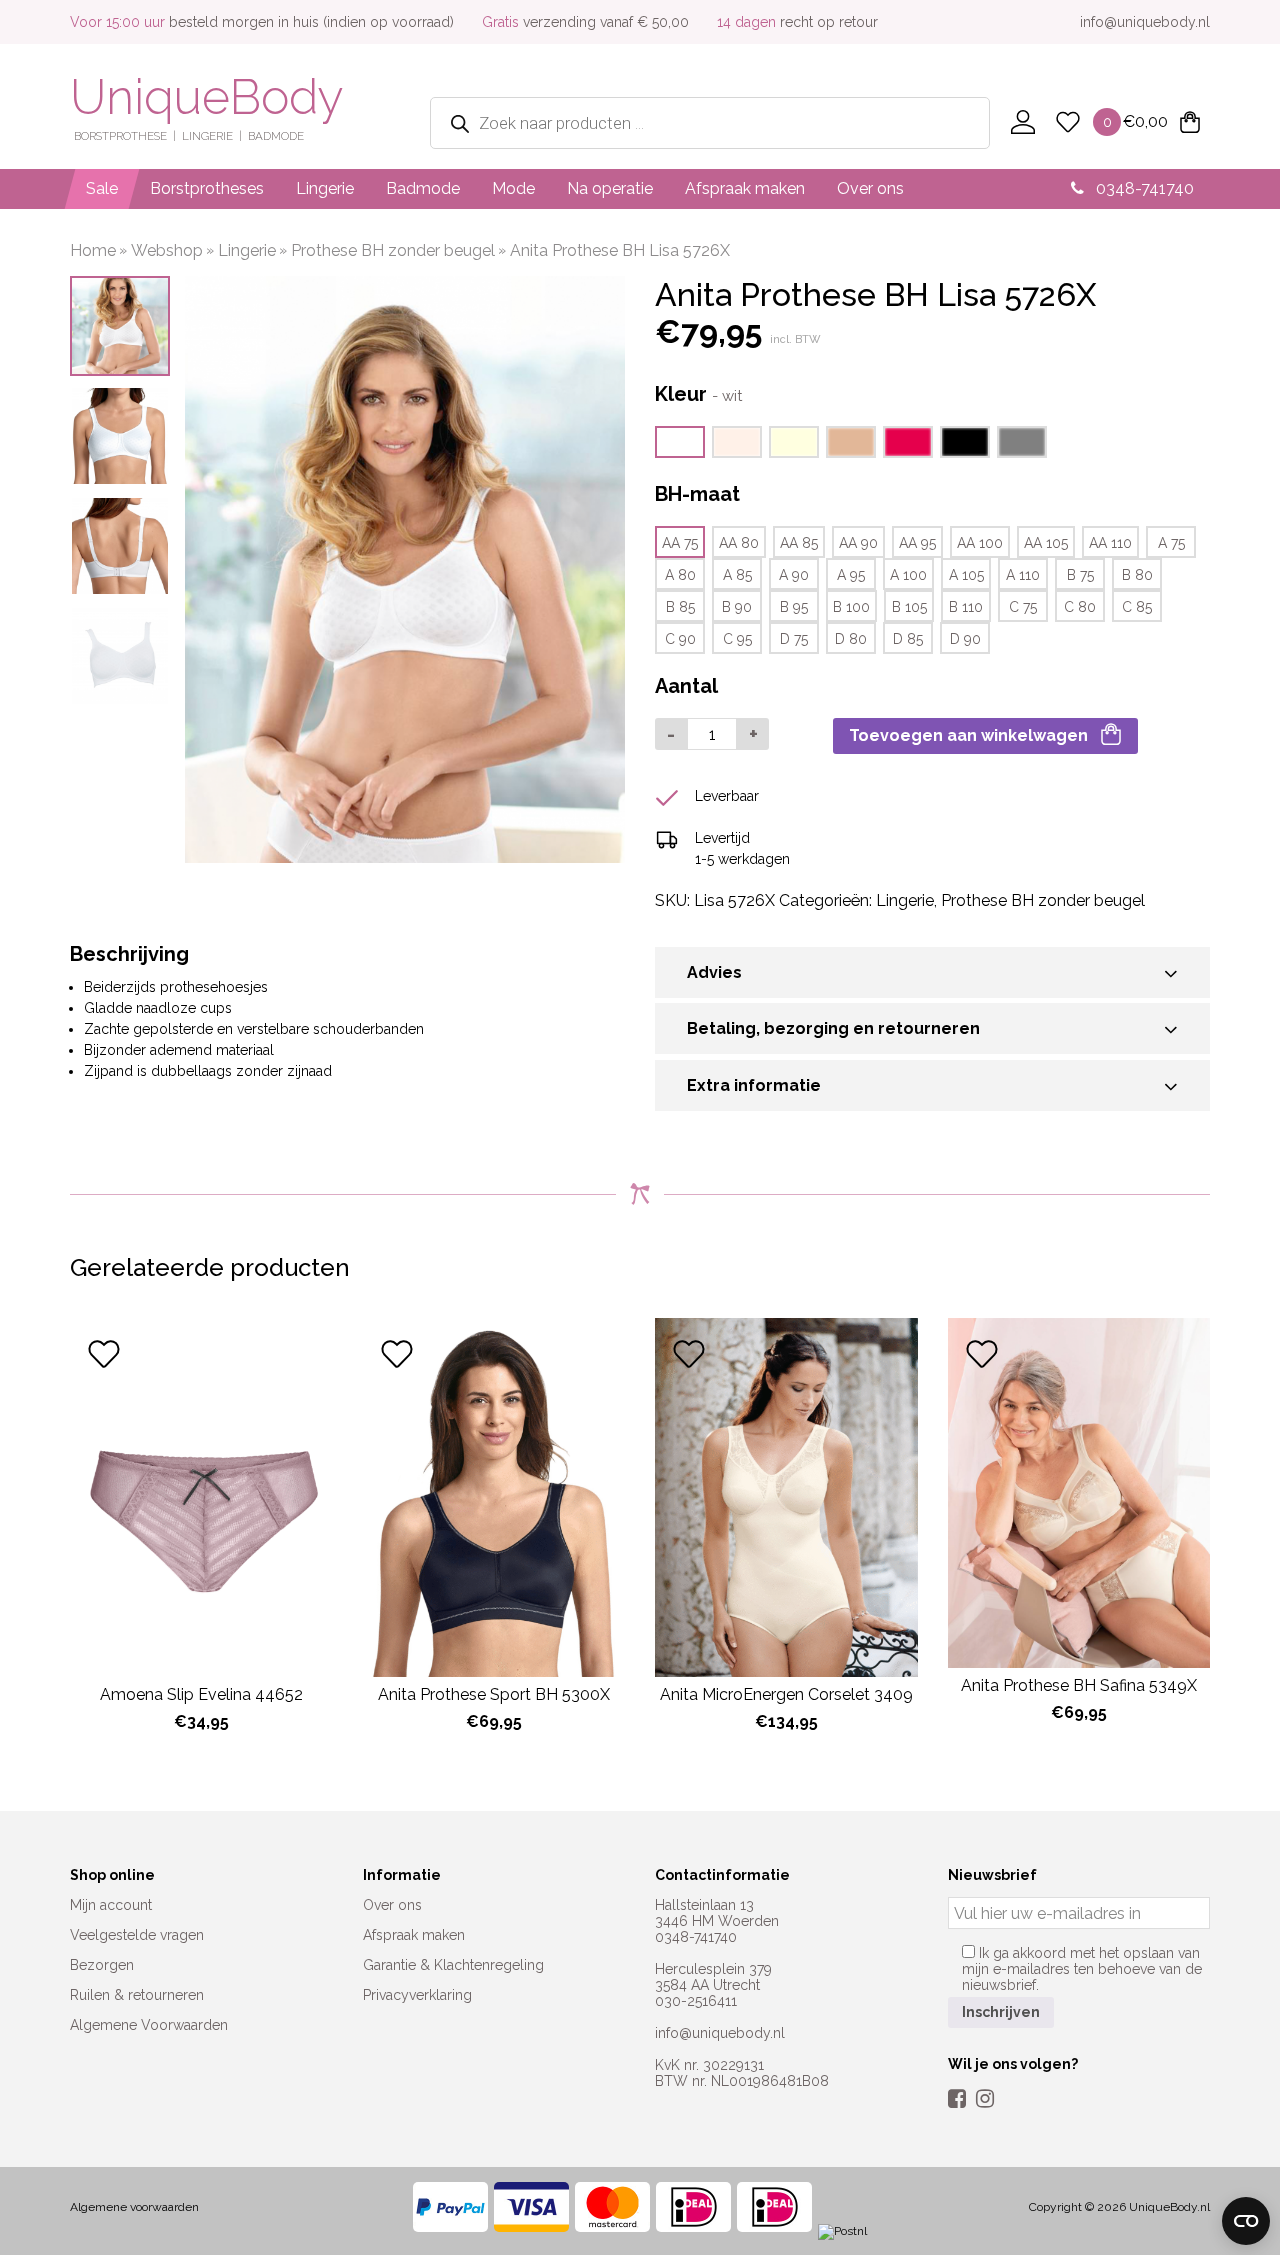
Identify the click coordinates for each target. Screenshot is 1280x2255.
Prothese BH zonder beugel (393, 250)
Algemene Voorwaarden (149, 2025)
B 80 (1137, 575)
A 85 (737, 575)
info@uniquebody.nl (1145, 22)
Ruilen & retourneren (137, 1995)
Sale (102, 188)
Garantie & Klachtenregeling (453, 1965)
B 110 (966, 607)
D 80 (851, 639)
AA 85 (799, 543)
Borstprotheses (207, 188)
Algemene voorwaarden (134, 2207)
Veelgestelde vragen (137, 1935)
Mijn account (111, 1905)
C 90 (680, 639)
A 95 (851, 575)
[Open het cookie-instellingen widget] (1246, 2221)
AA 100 (980, 543)
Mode (513, 188)
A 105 (966, 575)
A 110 (1023, 575)
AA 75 (680, 543)
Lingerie (325, 188)
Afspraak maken (745, 188)
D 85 (908, 639)
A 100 (908, 575)
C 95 (737, 639)
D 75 (794, 639)
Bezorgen (102, 1965)
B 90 (737, 607)
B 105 (909, 607)
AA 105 (1046, 543)
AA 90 (858, 543)
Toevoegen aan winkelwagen (968, 735)
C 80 (1080, 607)
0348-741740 (1143, 188)
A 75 (1171, 543)
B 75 (1080, 575)
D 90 (965, 639)
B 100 (851, 607)
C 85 (1137, 607)
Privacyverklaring (417, 1995)
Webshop (167, 250)
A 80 (680, 575)
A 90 (794, 575)
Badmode (423, 188)
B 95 (794, 607)
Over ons (870, 188)
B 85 (680, 607)
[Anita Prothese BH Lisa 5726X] (737, 442)
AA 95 (917, 543)
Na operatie (610, 188)
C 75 (1023, 607)
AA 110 (1110, 543)
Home (93, 250)
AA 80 (739, 543)
